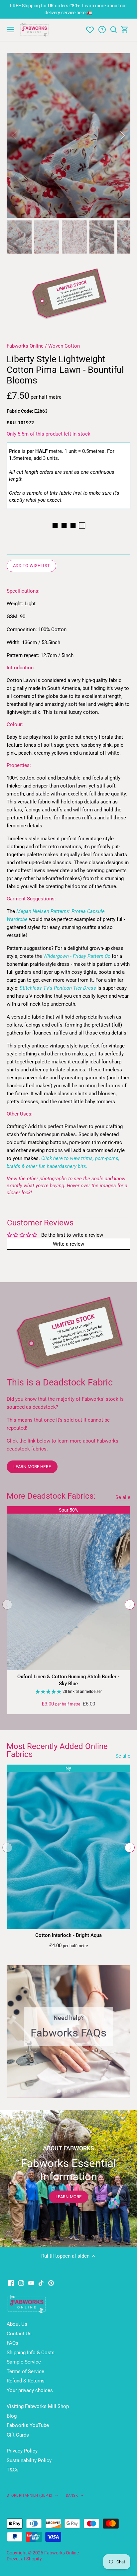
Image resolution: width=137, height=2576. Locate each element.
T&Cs (13, 2470)
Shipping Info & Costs (31, 2353)
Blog (12, 2416)
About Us (17, 2324)
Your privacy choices (30, 2390)
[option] (68, 135)
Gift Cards (18, 2435)
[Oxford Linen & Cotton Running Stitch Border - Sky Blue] (68, 1588)
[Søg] (113, 30)
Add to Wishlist (31, 566)
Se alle (123, 1497)
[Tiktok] (41, 2283)
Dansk (72, 2495)
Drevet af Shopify (24, 2559)
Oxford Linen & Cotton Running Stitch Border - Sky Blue (68, 1680)
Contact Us (19, 2334)
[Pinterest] (51, 2283)
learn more (68, 2197)
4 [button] (78, 2091)
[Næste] (122, 135)
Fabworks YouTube (28, 2425)
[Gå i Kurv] (125, 30)
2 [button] (65, 2091)
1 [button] (59, 2091)
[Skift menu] (10, 30)
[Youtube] (31, 2283)
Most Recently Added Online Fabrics (57, 1750)
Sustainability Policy (29, 2460)
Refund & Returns (26, 2381)
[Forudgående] (7, 1605)
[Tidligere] (15, 135)
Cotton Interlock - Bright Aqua (68, 1935)
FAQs (12, 2343)
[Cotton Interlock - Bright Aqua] (68, 1847)
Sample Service (24, 2362)
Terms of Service (25, 2371)
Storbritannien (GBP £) (30, 2495)
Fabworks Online (25, 346)
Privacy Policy (22, 2451)
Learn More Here (32, 1467)
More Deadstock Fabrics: (51, 1496)
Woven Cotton (64, 346)
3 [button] (72, 2091)
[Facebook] (11, 2283)
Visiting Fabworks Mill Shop (38, 2406)
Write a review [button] (68, 1244)
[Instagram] (21, 2283)
